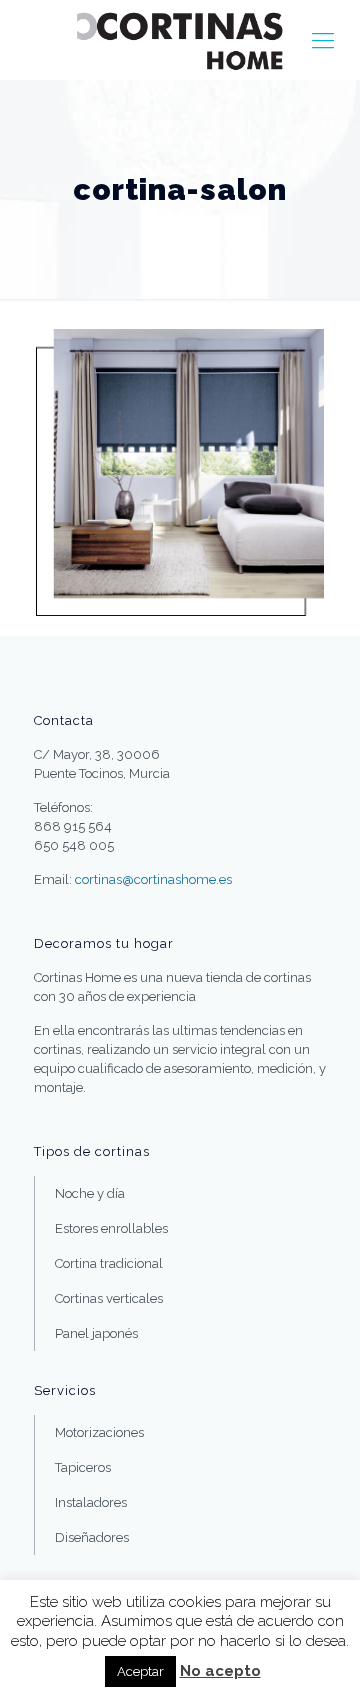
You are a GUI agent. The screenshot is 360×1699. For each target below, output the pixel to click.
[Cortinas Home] (180, 40)
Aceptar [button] (140, 1671)
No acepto (220, 1671)
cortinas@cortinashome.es (153, 879)
